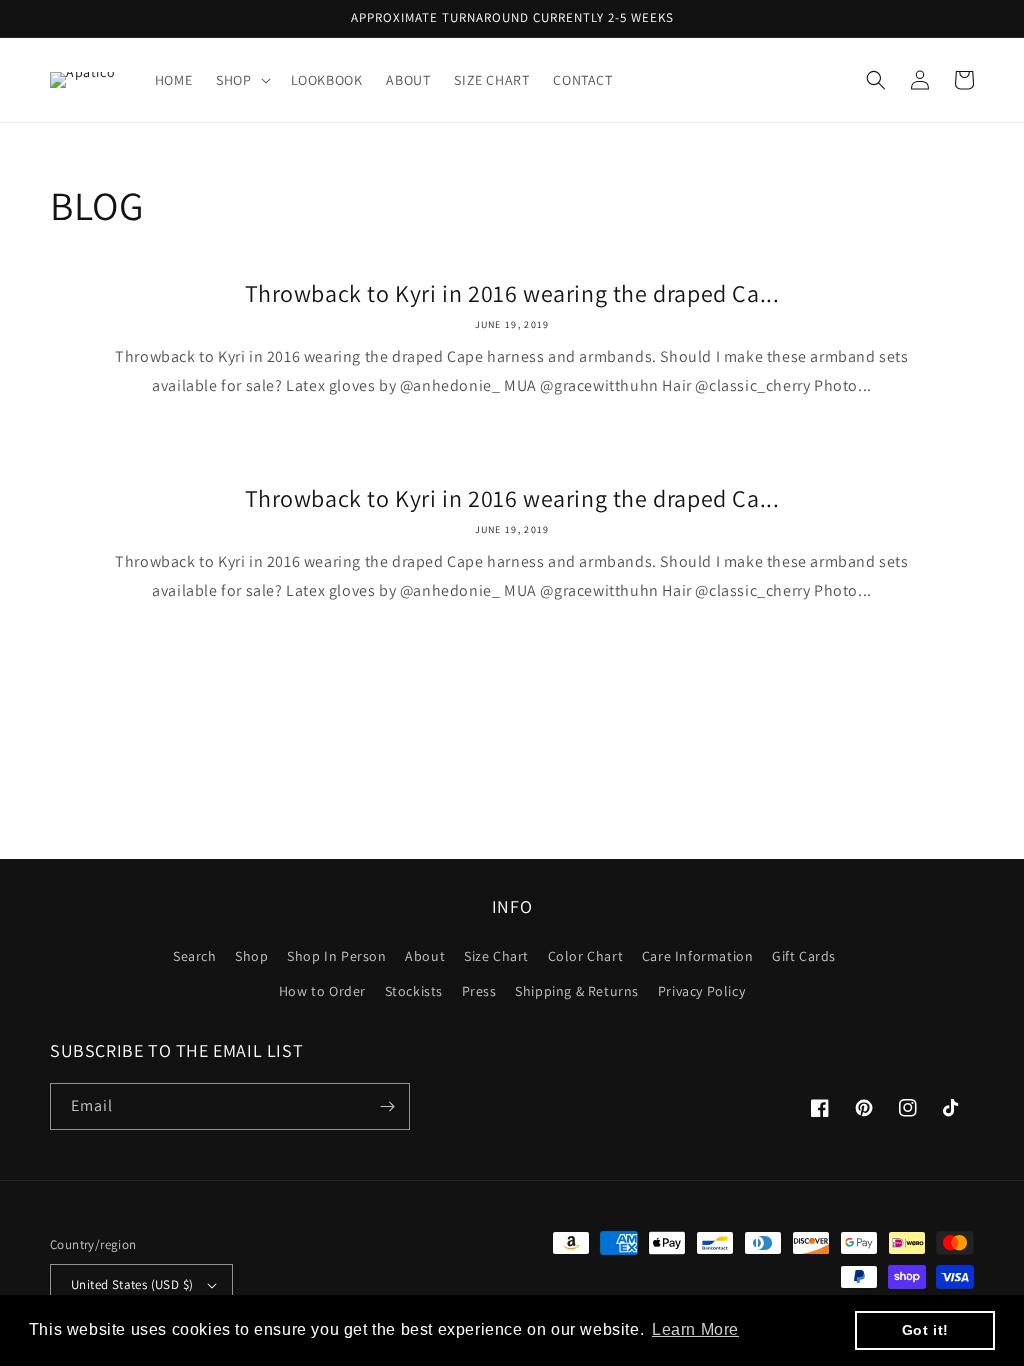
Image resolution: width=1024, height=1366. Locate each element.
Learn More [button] (695, 1329)
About (425, 956)
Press (479, 991)
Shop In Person (336, 956)
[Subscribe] (387, 1106)
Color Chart (586, 956)
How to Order (322, 991)
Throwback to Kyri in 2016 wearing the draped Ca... (512, 293)
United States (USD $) (132, 1284)
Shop (251, 956)
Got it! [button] (925, 1330)
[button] (241, 80)
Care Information (698, 956)
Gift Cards (804, 956)
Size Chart (496, 956)
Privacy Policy (701, 991)
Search (195, 956)
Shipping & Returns (577, 991)
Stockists (414, 991)
